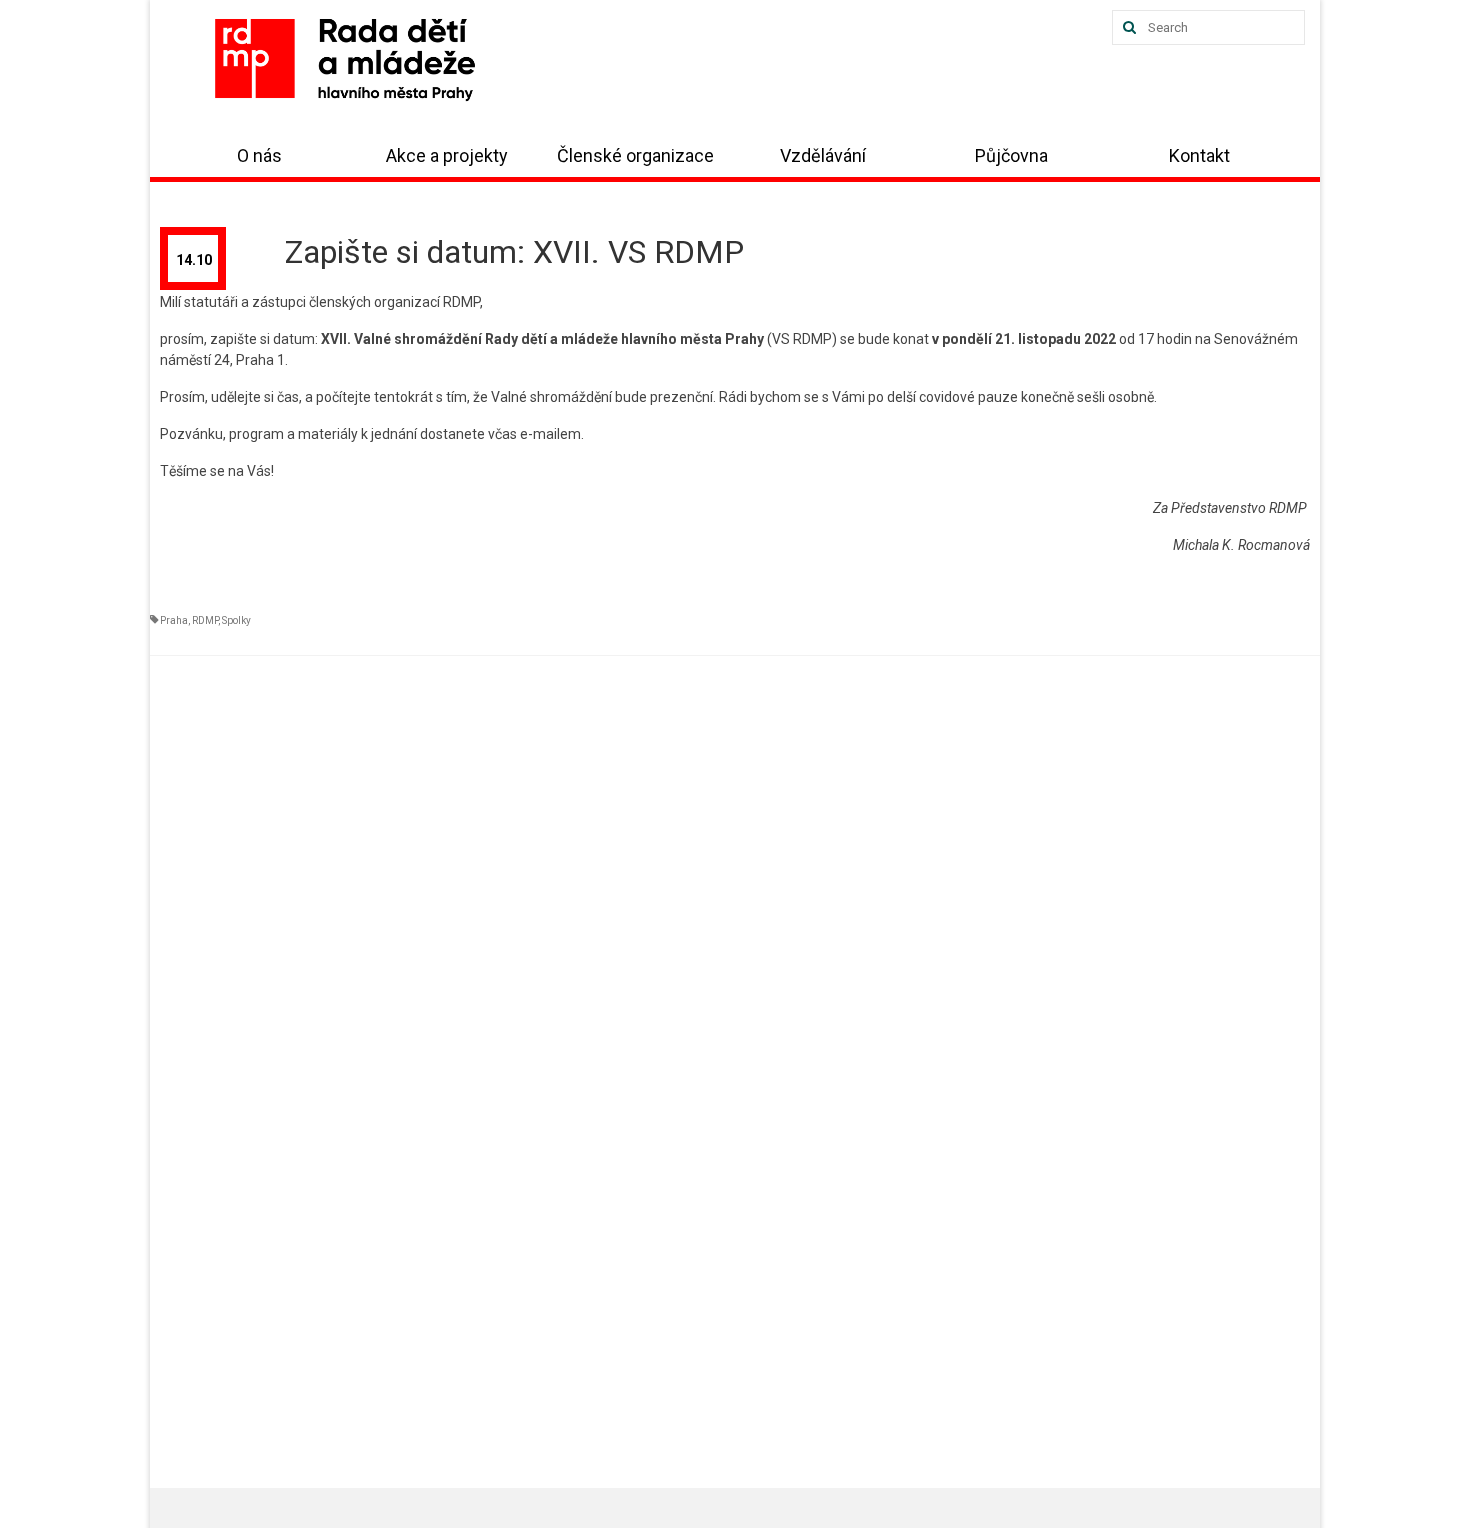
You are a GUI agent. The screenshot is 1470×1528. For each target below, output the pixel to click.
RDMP (205, 620)
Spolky (236, 620)
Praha (174, 620)
